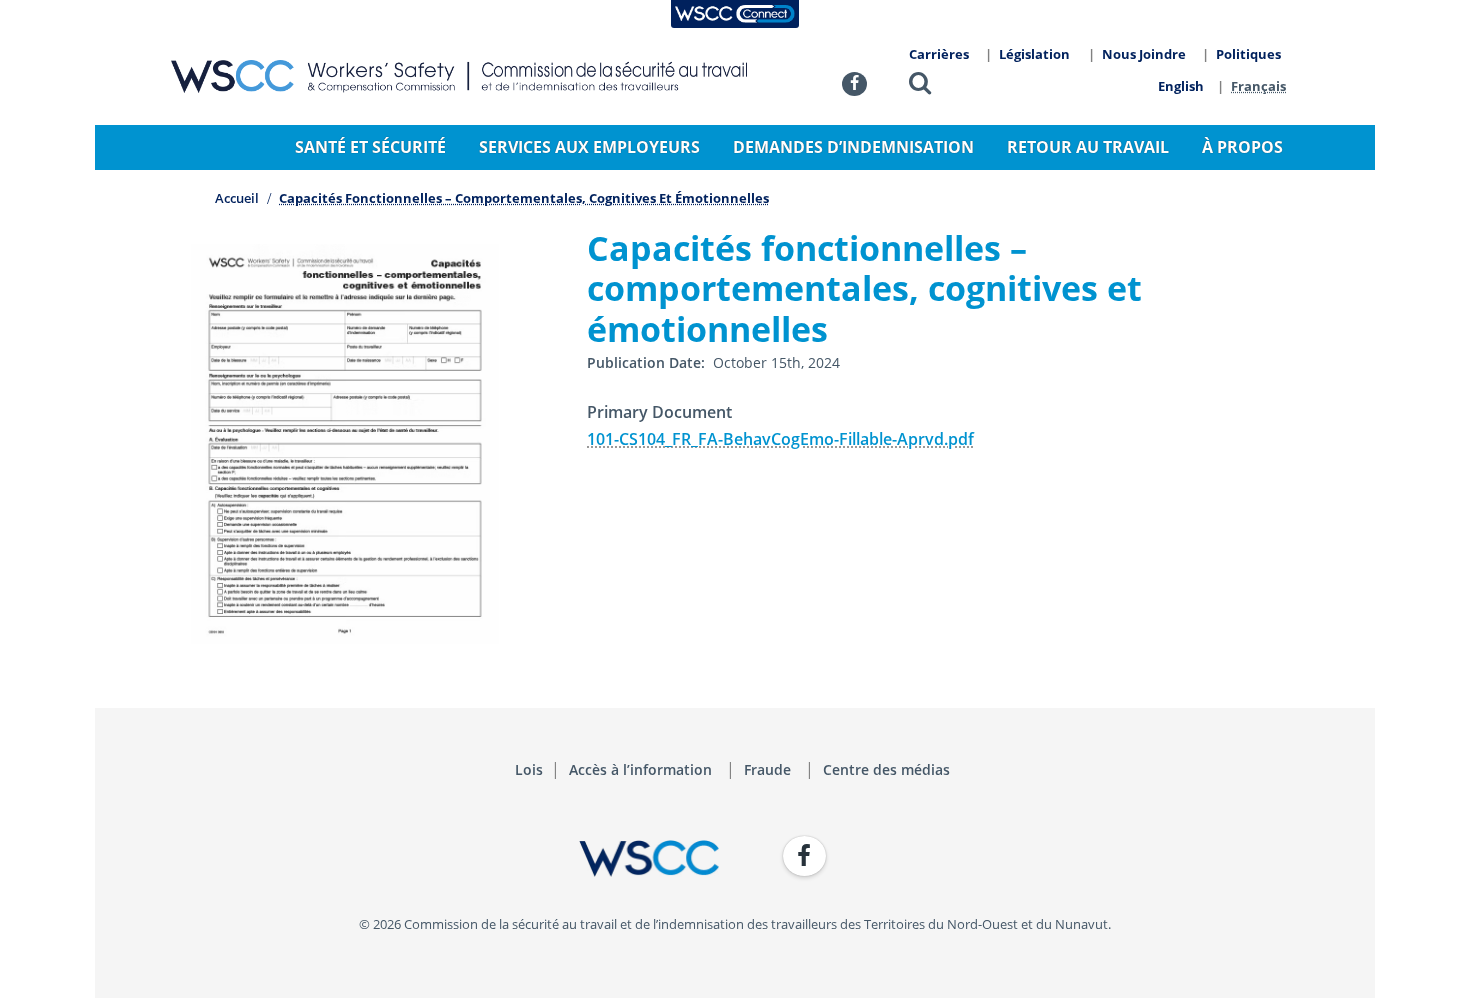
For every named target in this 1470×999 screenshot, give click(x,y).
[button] (920, 86)
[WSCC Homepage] (445, 859)
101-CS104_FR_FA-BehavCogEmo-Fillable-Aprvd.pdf (780, 439)
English (1181, 86)
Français (1258, 86)
